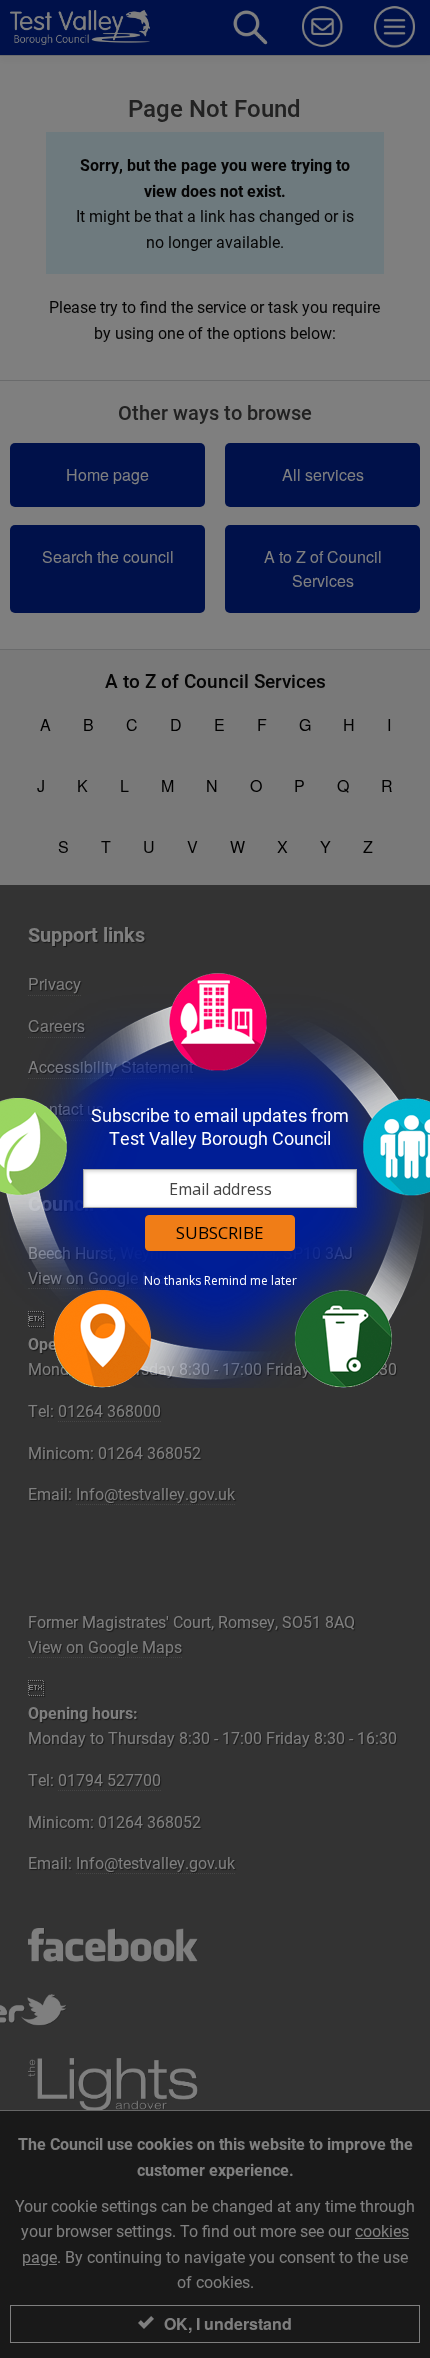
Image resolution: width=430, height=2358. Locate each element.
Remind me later (250, 1281)
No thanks (172, 1281)
